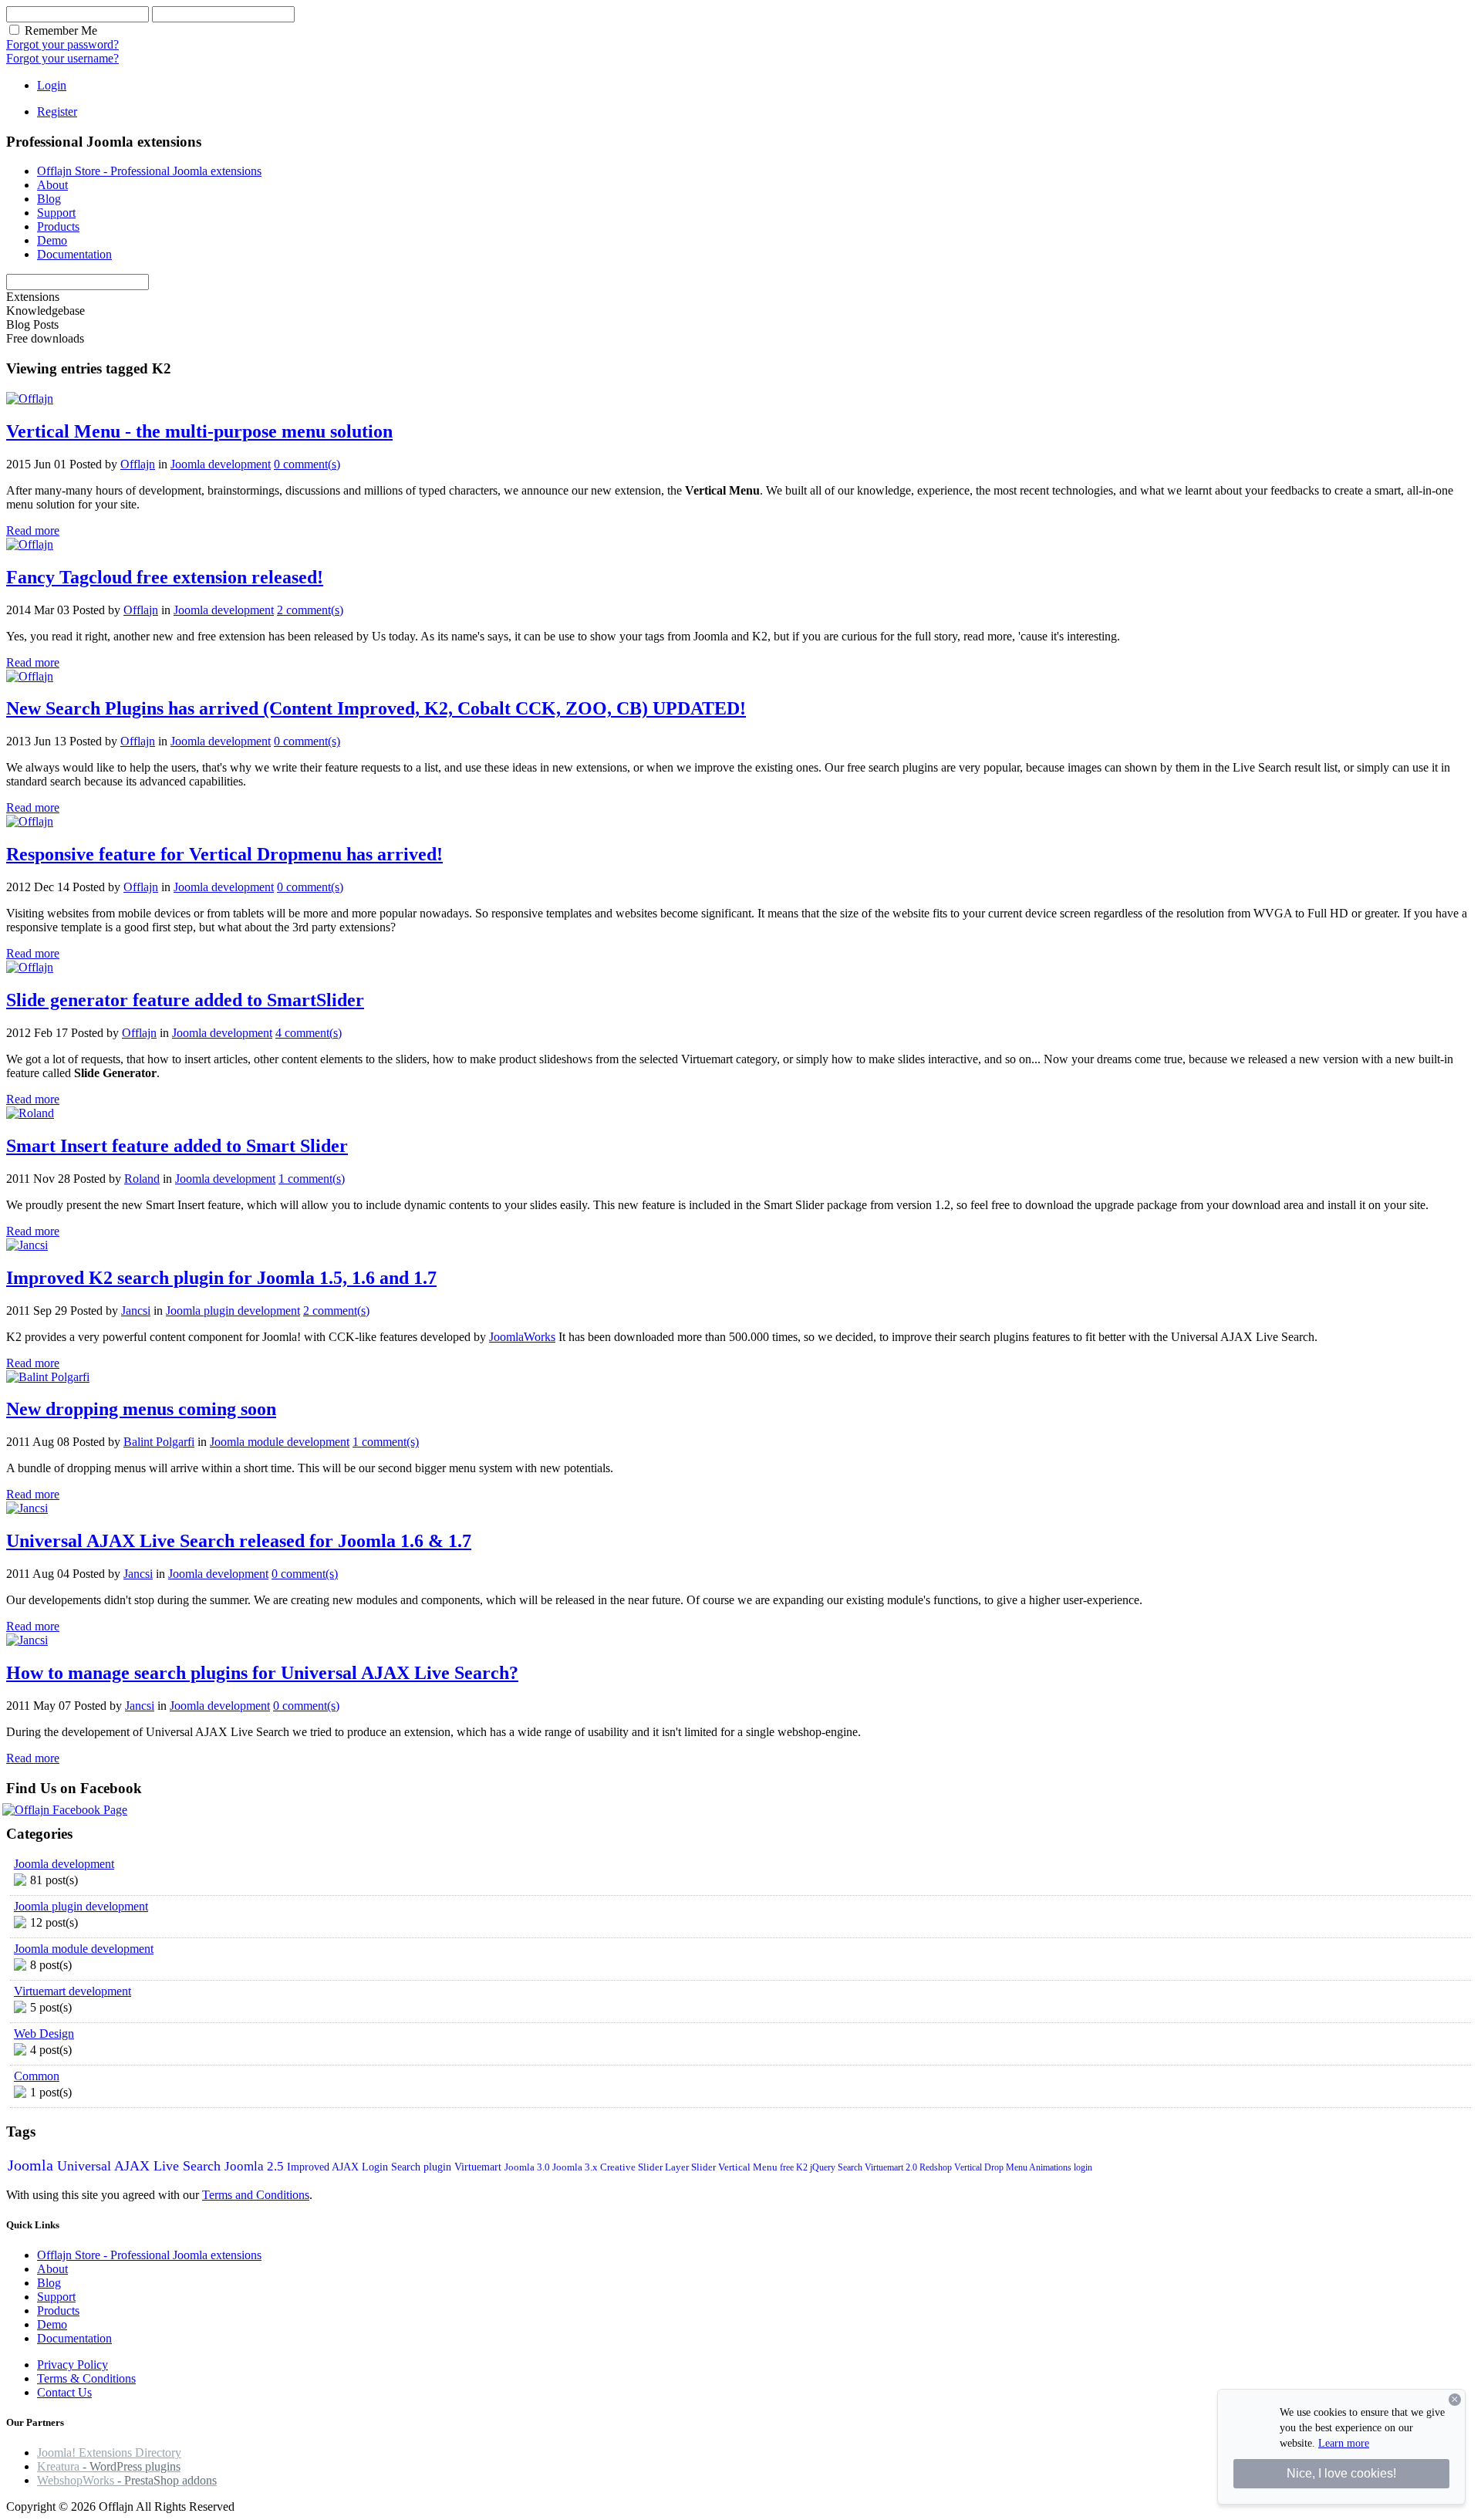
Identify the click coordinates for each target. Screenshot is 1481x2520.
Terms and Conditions (256, 2195)
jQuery (824, 2167)
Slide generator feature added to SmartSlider (185, 1000)
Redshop (937, 2167)
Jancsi (136, 1311)
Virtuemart (479, 2167)
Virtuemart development (73, 1991)
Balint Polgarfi (159, 1442)
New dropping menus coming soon (141, 1409)
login (1083, 2167)
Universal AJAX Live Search (141, 2166)
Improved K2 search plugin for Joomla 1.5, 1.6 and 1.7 (221, 1278)
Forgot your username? (62, 58)
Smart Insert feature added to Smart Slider (177, 1146)
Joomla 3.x (576, 2167)
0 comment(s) (307, 464)
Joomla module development (280, 1442)
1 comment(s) (312, 1179)
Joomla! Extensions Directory (109, 2452)
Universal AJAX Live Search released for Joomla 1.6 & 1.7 (239, 1541)
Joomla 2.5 (256, 2166)
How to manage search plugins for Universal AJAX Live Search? (262, 1673)
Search (851, 2167)
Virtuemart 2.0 (892, 2167)
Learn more (1344, 2443)
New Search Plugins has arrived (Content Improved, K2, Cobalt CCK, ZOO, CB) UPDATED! (376, 708)
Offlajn (138, 464)
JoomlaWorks (522, 1337)
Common (37, 2076)
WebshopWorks (127, 2480)
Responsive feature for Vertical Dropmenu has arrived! (224, 854)
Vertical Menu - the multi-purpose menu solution (199, 431)
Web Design (44, 2034)
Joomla (32, 2165)
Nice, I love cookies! (1341, 2473)
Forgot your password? (62, 44)
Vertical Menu (749, 2167)
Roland (142, 1179)
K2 (803, 2167)
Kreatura (109, 2466)
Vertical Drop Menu (992, 2167)
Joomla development (221, 464)
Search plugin (423, 2167)
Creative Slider (633, 2167)
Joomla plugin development (233, 1311)
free (788, 2167)
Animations (1051, 2167)
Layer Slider (692, 2167)
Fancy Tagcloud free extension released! (165, 577)
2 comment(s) (310, 610)
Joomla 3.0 (528, 2167)
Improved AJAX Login (339, 2167)
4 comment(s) (309, 1033)
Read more (33, 530)
